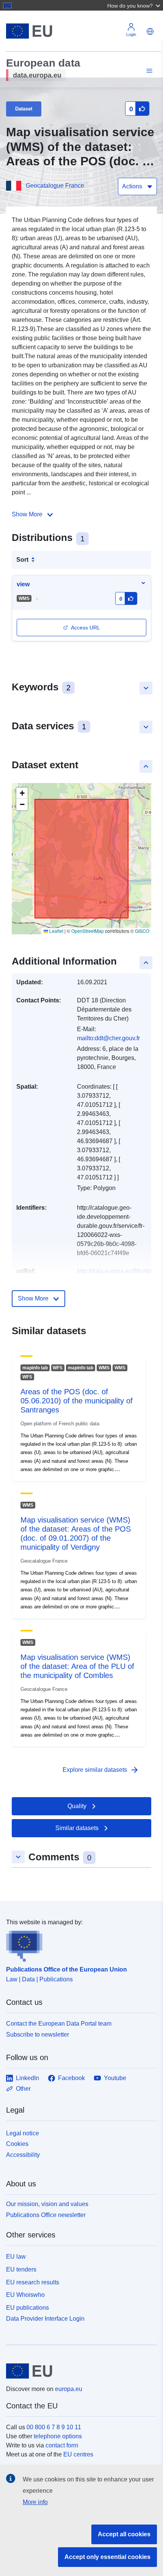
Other (23, 2089)
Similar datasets (77, 1828)
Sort (22, 560)
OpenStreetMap (88, 931)
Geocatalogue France (55, 186)
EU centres (78, 2454)
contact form (62, 2445)
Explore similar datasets (101, 1770)
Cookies (17, 2144)
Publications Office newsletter (46, 2215)
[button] (135, 5)
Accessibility (23, 2155)
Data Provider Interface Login (45, 2319)
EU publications (27, 2308)
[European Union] (79, 2371)
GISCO (142, 931)
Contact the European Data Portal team (59, 2024)
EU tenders (21, 2269)
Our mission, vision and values (47, 2204)
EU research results (33, 2282)
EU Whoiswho (25, 2295)
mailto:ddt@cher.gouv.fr (108, 1038)
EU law (16, 2257)
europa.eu (69, 2389)
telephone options (58, 2436)
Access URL (85, 628)
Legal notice (23, 2133)
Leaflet (56, 931)
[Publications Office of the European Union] (78, 1944)
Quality (77, 1806)
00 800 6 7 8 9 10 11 (54, 2427)
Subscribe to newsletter (38, 2035)
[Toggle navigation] (148, 71)
